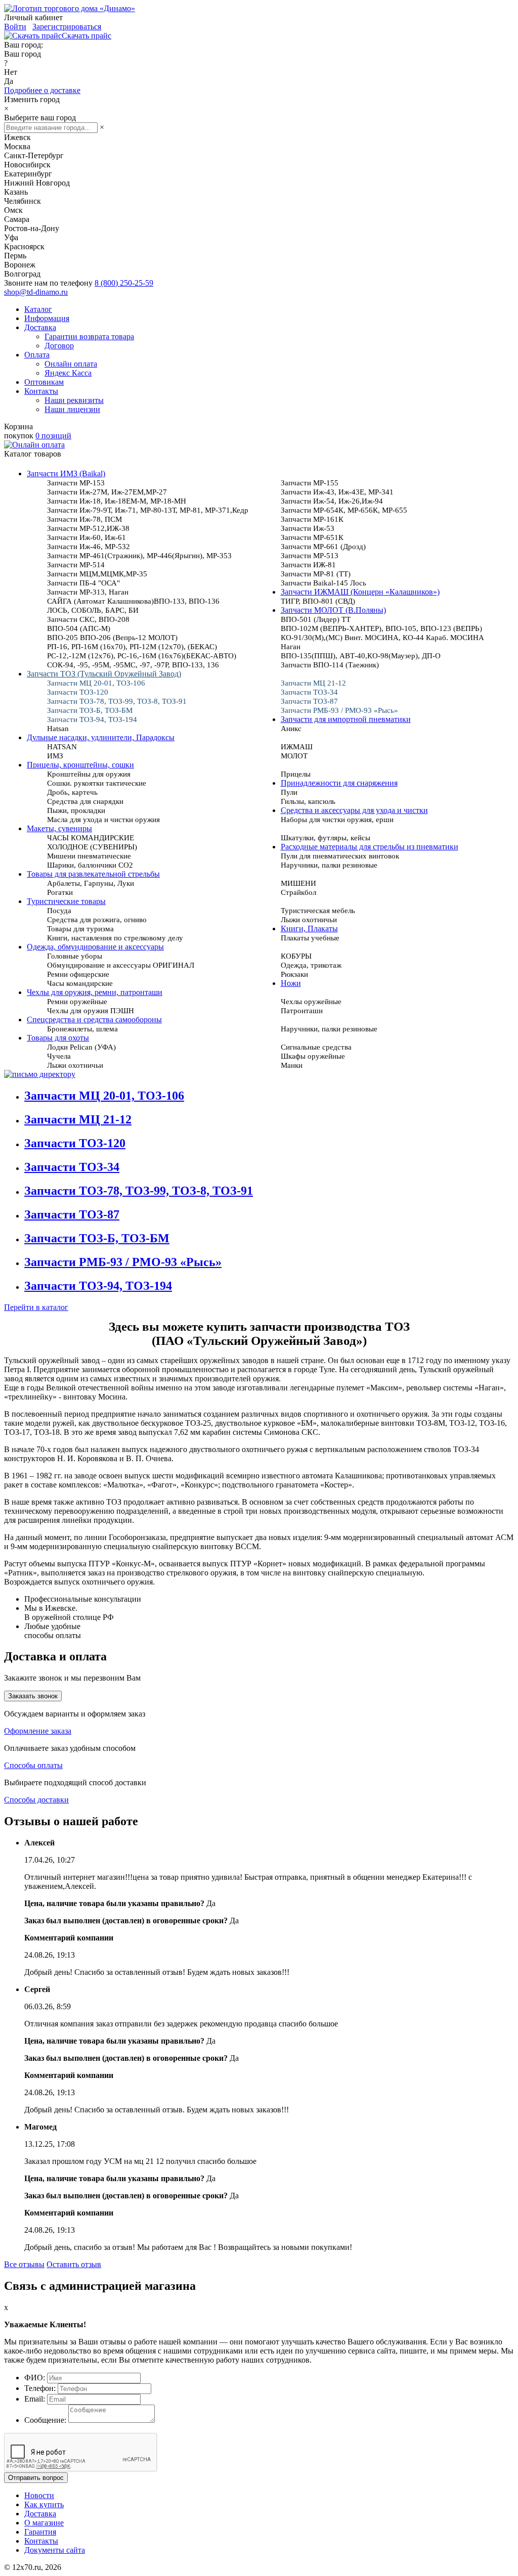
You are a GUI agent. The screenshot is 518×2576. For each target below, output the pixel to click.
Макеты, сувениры (59, 828)
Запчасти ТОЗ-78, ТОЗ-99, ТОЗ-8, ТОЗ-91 (139, 1191)
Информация (47, 318)
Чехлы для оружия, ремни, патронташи (95, 992)
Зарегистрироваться (67, 27)
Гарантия (40, 2532)
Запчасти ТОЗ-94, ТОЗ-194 (98, 1286)
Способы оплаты (33, 1765)
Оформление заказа (38, 1731)
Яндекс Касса (68, 373)
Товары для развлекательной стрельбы (93, 874)
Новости (39, 2495)
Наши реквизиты (74, 400)
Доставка (40, 327)
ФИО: (35, 2378)
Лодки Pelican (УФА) (81, 1047)
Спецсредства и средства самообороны (94, 1020)
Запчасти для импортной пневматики (346, 719)
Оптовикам (44, 382)
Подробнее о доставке (42, 90)
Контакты (41, 391)
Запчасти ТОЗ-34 (72, 1167)
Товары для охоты (58, 1038)
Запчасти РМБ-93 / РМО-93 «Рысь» (123, 1262)
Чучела (59, 1056)
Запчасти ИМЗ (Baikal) (66, 473)
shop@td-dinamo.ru (36, 292)
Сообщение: (45, 2420)
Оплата (37, 355)
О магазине (44, 2523)
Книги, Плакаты (309, 929)
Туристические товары (66, 901)
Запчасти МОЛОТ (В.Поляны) (333, 610)
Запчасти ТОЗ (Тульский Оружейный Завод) (104, 674)
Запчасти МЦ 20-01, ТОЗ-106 (104, 1096)
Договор (59, 346)
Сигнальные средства (316, 1047)
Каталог (38, 309)
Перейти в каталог (36, 1307)
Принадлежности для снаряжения (339, 783)
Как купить (44, 2504)
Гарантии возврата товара (89, 336)
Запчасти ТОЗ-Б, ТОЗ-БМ (97, 1238)
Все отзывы (24, 2264)
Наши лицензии (72, 409)
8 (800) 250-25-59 (124, 283)
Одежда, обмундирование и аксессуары (95, 947)
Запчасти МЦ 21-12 (78, 1119)
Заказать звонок (33, 1696)
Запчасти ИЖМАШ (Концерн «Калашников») (360, 592)
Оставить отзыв (74, 2264)
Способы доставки (36, 1800)
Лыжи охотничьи (75, 1065)
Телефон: (40, 2388)
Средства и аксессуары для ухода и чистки (354, 810)
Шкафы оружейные (313, 1056)
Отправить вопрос (36, 2478)
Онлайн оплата (71, 364)
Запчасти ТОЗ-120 (75, 1143)
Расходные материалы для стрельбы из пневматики (370, 847)
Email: (35, 2399)
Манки (292, 1065)
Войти (15, 27)
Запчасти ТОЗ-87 (72, 1214)
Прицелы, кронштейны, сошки (80, 765)
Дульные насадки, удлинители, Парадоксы (101, 737)
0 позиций (53, 436)
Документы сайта (55, 2550)
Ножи (291, 983)
